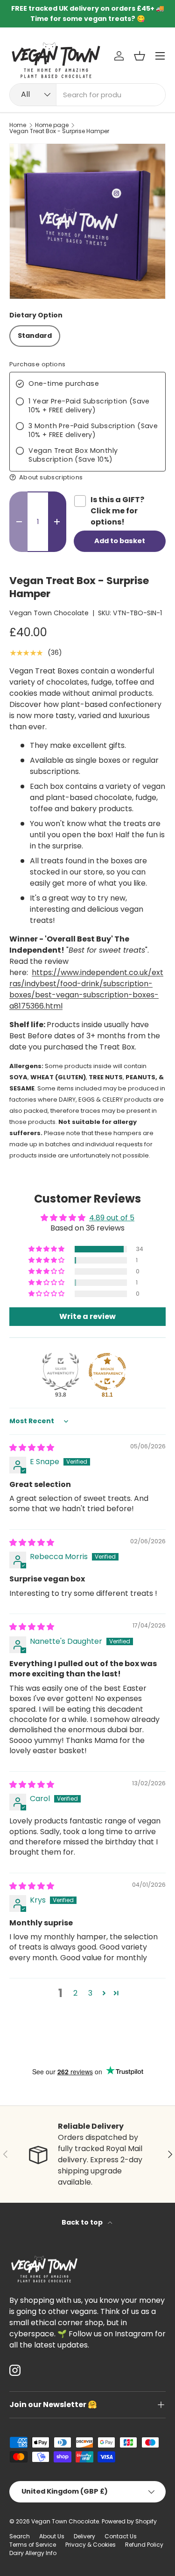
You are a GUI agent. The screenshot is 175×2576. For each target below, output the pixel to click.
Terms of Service (33, 2545)
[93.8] (61, 1372)
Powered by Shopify (129, 2521)
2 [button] (75, 1993)
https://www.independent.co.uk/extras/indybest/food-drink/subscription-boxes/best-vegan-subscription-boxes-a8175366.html (86, 989)
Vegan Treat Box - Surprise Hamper (59, 131)
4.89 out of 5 (112, 1218)
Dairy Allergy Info (33, 2553)
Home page (52, 125)
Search (20, 2536)
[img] (32, 1448)
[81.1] (107, 1372)
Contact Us (121, 2536)
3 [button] (90, 1993)
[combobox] (87, 95)
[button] (140, 56)
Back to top (83, 2222)
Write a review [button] (87, 1316)
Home (18, 125)
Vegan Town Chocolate (49, 613)
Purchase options (37, 365)
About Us (52, 2536)
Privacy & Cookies (91, 2545)
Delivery (84, 2536)
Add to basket (120, 541)
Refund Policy (144, 2545)
